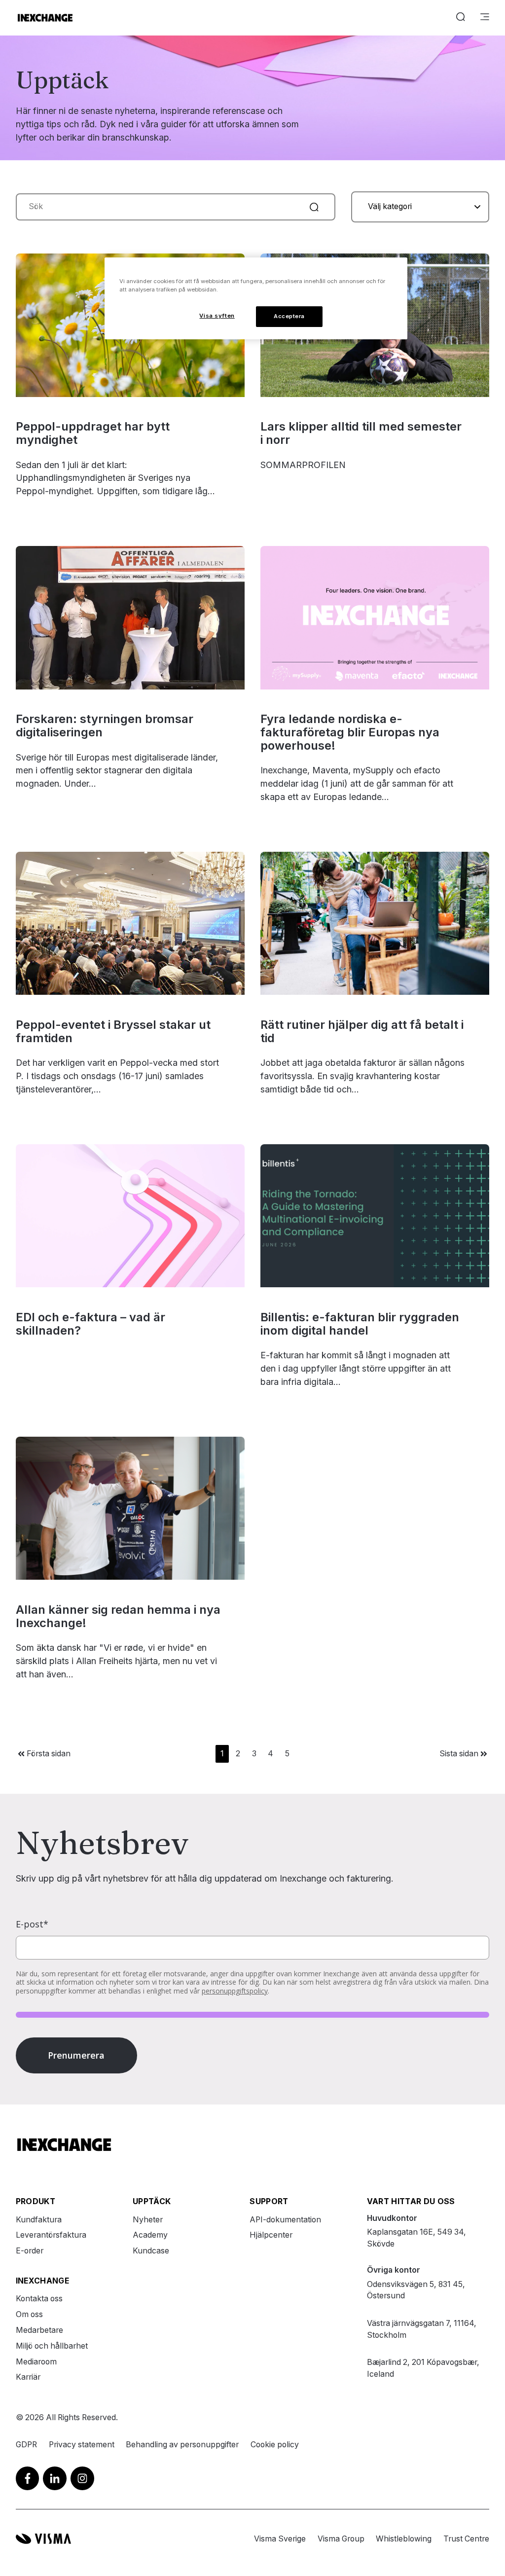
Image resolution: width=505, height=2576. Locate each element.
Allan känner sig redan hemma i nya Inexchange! (118, 1616)
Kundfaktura (39, 2220)
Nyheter (148, 2220)
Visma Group (341, 2539)
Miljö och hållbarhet (52, 2346)
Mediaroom (36, 2362)
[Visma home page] (43, 2539)
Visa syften (217, 316)
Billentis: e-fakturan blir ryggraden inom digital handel (360, 1324)
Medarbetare (39, 2330)
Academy (150, 2235)
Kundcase (151, 2251)
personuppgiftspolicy (235, 1991)
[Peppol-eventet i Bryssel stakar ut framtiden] (130, 923)
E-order (30, 2251)
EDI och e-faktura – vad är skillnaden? (90, 1324)
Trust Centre (466, 2539)
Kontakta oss (39, 2299)
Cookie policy (275, 2445)
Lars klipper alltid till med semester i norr (361, 433)
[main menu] (485, 18)
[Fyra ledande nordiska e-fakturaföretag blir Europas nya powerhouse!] (375, 617)
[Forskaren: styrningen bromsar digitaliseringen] (130, 617)
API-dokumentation (285, 2220)
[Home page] (45, 18)
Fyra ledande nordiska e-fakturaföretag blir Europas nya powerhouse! (350, 732)
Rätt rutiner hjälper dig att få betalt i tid (362, 1031)
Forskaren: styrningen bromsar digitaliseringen (105, 726)
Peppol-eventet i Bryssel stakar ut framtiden (113, 1031)
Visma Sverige (280, 2539)
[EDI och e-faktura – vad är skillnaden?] (130, 1216)
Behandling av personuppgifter (182, 2445)
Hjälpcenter (271, 2235)
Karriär (28, 2377)
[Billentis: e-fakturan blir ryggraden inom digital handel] (375, 1216)
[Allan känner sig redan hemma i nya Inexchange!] (130, 1508)
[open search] (461, 18)
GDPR (26, 2445)
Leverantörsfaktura (51, 2235)
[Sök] (314, 207)
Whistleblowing (404, 2539)
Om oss (29, 2314)
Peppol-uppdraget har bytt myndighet (93, 433)
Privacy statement (82, 2445)
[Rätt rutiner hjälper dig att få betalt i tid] (375, 923)
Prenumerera (76, 2055)
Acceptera (289, 316)
